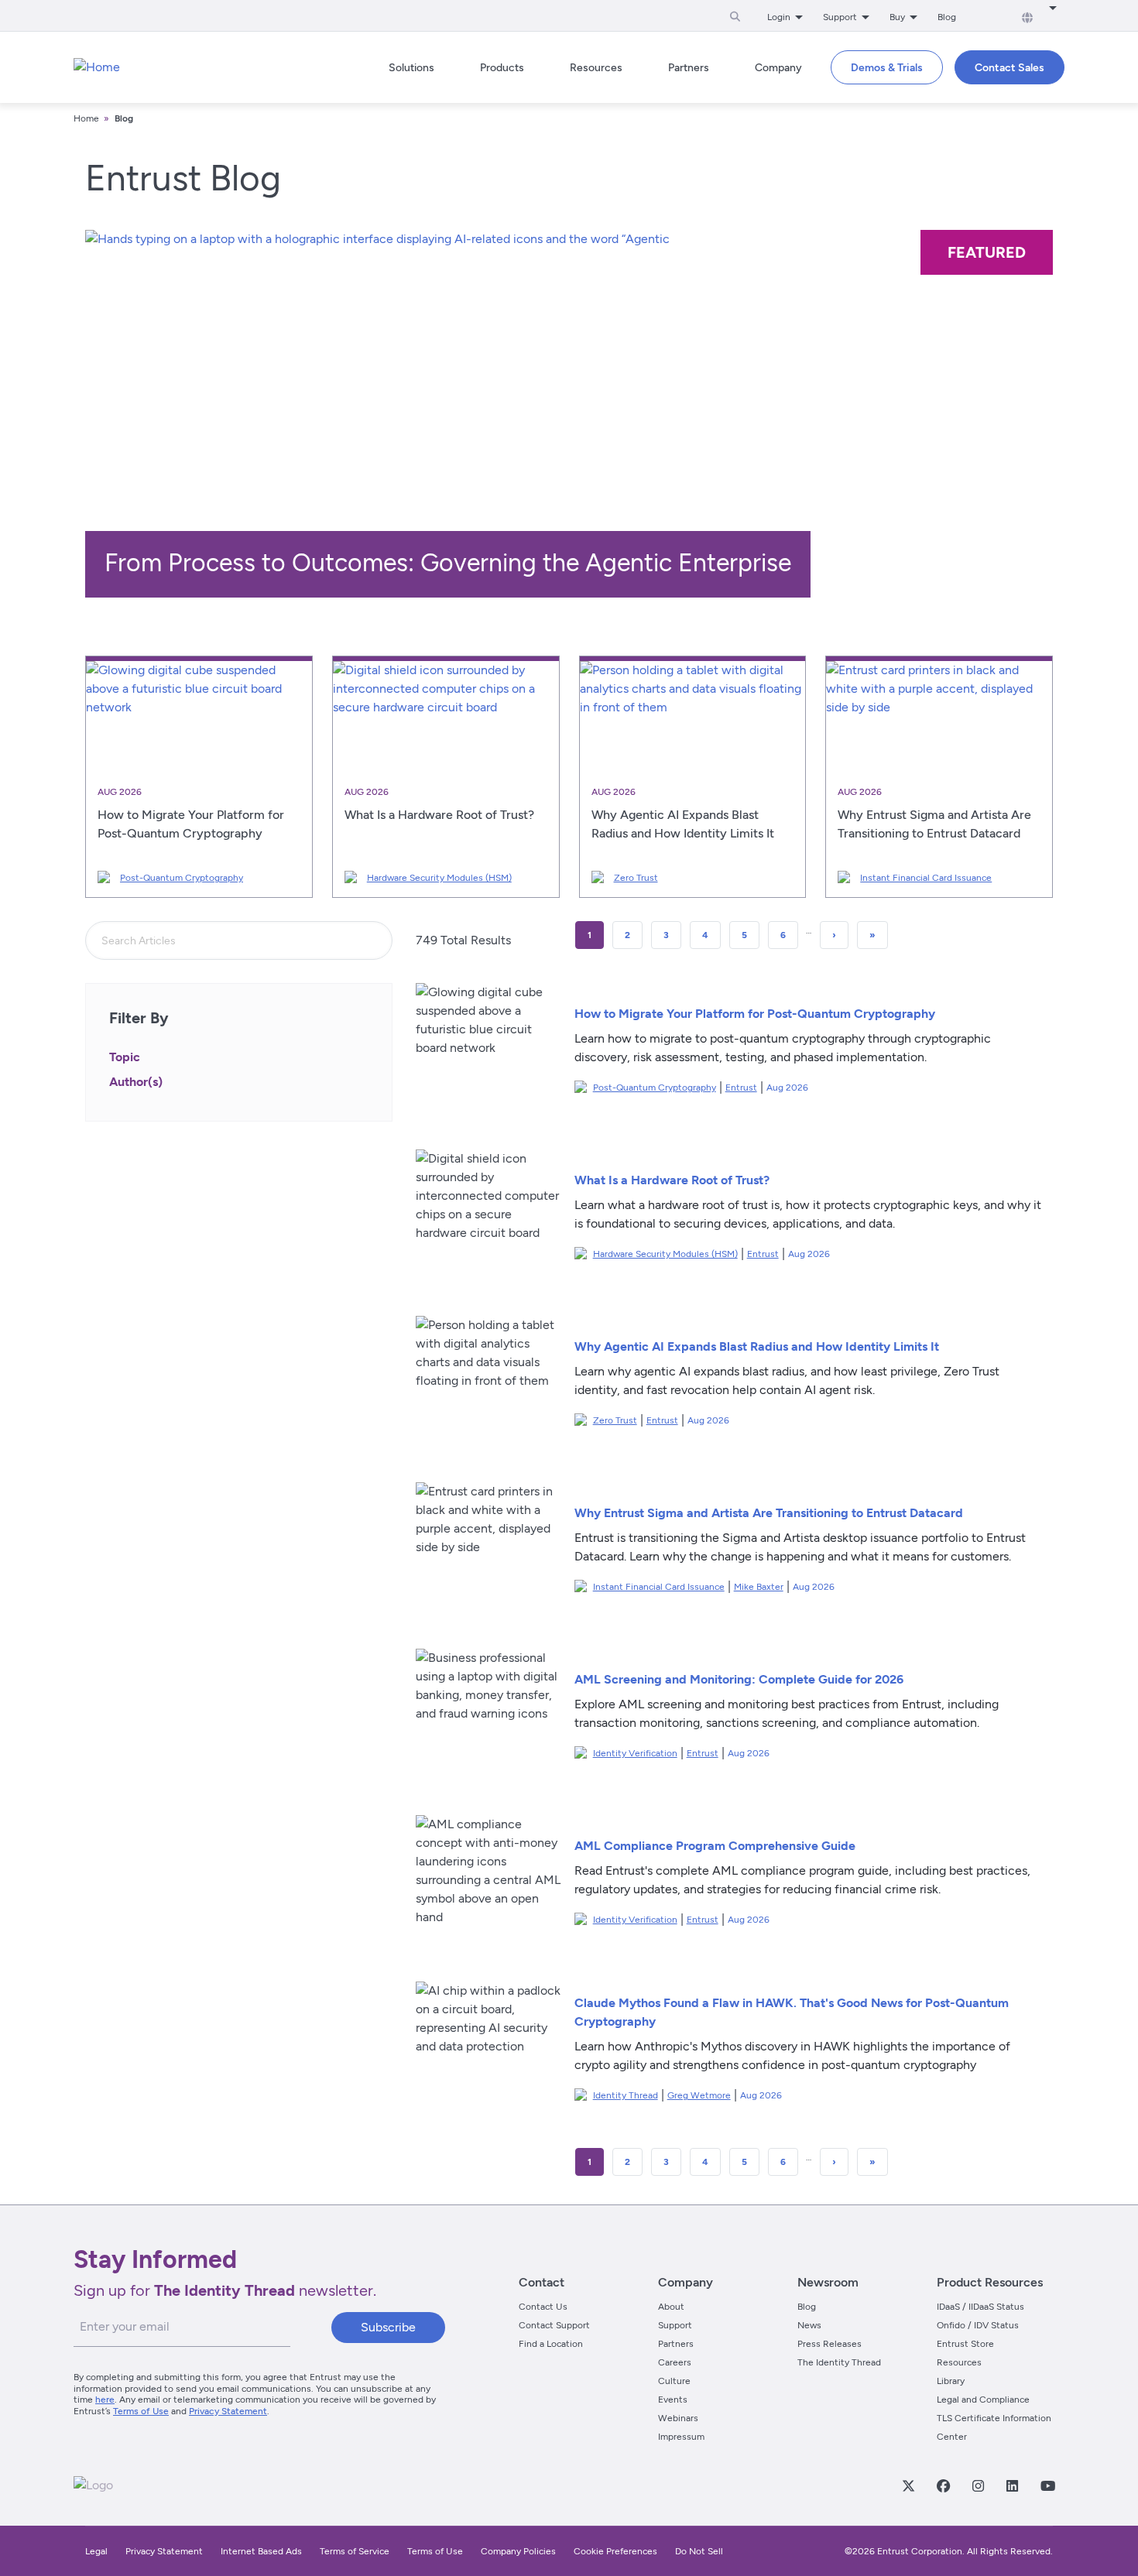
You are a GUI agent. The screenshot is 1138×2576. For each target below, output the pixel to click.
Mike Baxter (759, 1587)
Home (86, 118)
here (105, 2400)
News (809, 2325)
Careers (675, 2362)
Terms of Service (355, 2551)
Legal (96, 2551)
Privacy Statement (228, 2411)
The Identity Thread (839, 2362)
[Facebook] (943, 2485)
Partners (676, 2344)
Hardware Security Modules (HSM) (439, 878)
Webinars (678, 2418)
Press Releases (830, 2344)
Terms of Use (141, 2411)
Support (675, 2325)
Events (673, 2400)
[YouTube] (1047, 2485)
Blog (947, 17)
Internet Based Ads (261, 2551)
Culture (674, 2381)
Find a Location (551, 2344)
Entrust (741, 1088)
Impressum (681, 2437)
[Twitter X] (908, 2485)
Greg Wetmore (699, 2095)
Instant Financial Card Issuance (926, 878)
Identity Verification (635, 1753)
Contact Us (543, 2307)
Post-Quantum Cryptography (182, 878)
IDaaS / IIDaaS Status (980, 2307)
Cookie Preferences (615, 2551)
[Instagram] (978, 2485)
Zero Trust (636, 878)
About (671, 2307)
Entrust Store (965, 2344)
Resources (959, 2362)
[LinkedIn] (1012, 2485)
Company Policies (518, 2551)
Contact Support (554, 2325)
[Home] (97, 67)
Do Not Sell (699, 2551)
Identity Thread (626, 2095)
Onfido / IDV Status (978, 2325)
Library (951, 2381)
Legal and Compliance (983, 2400)
